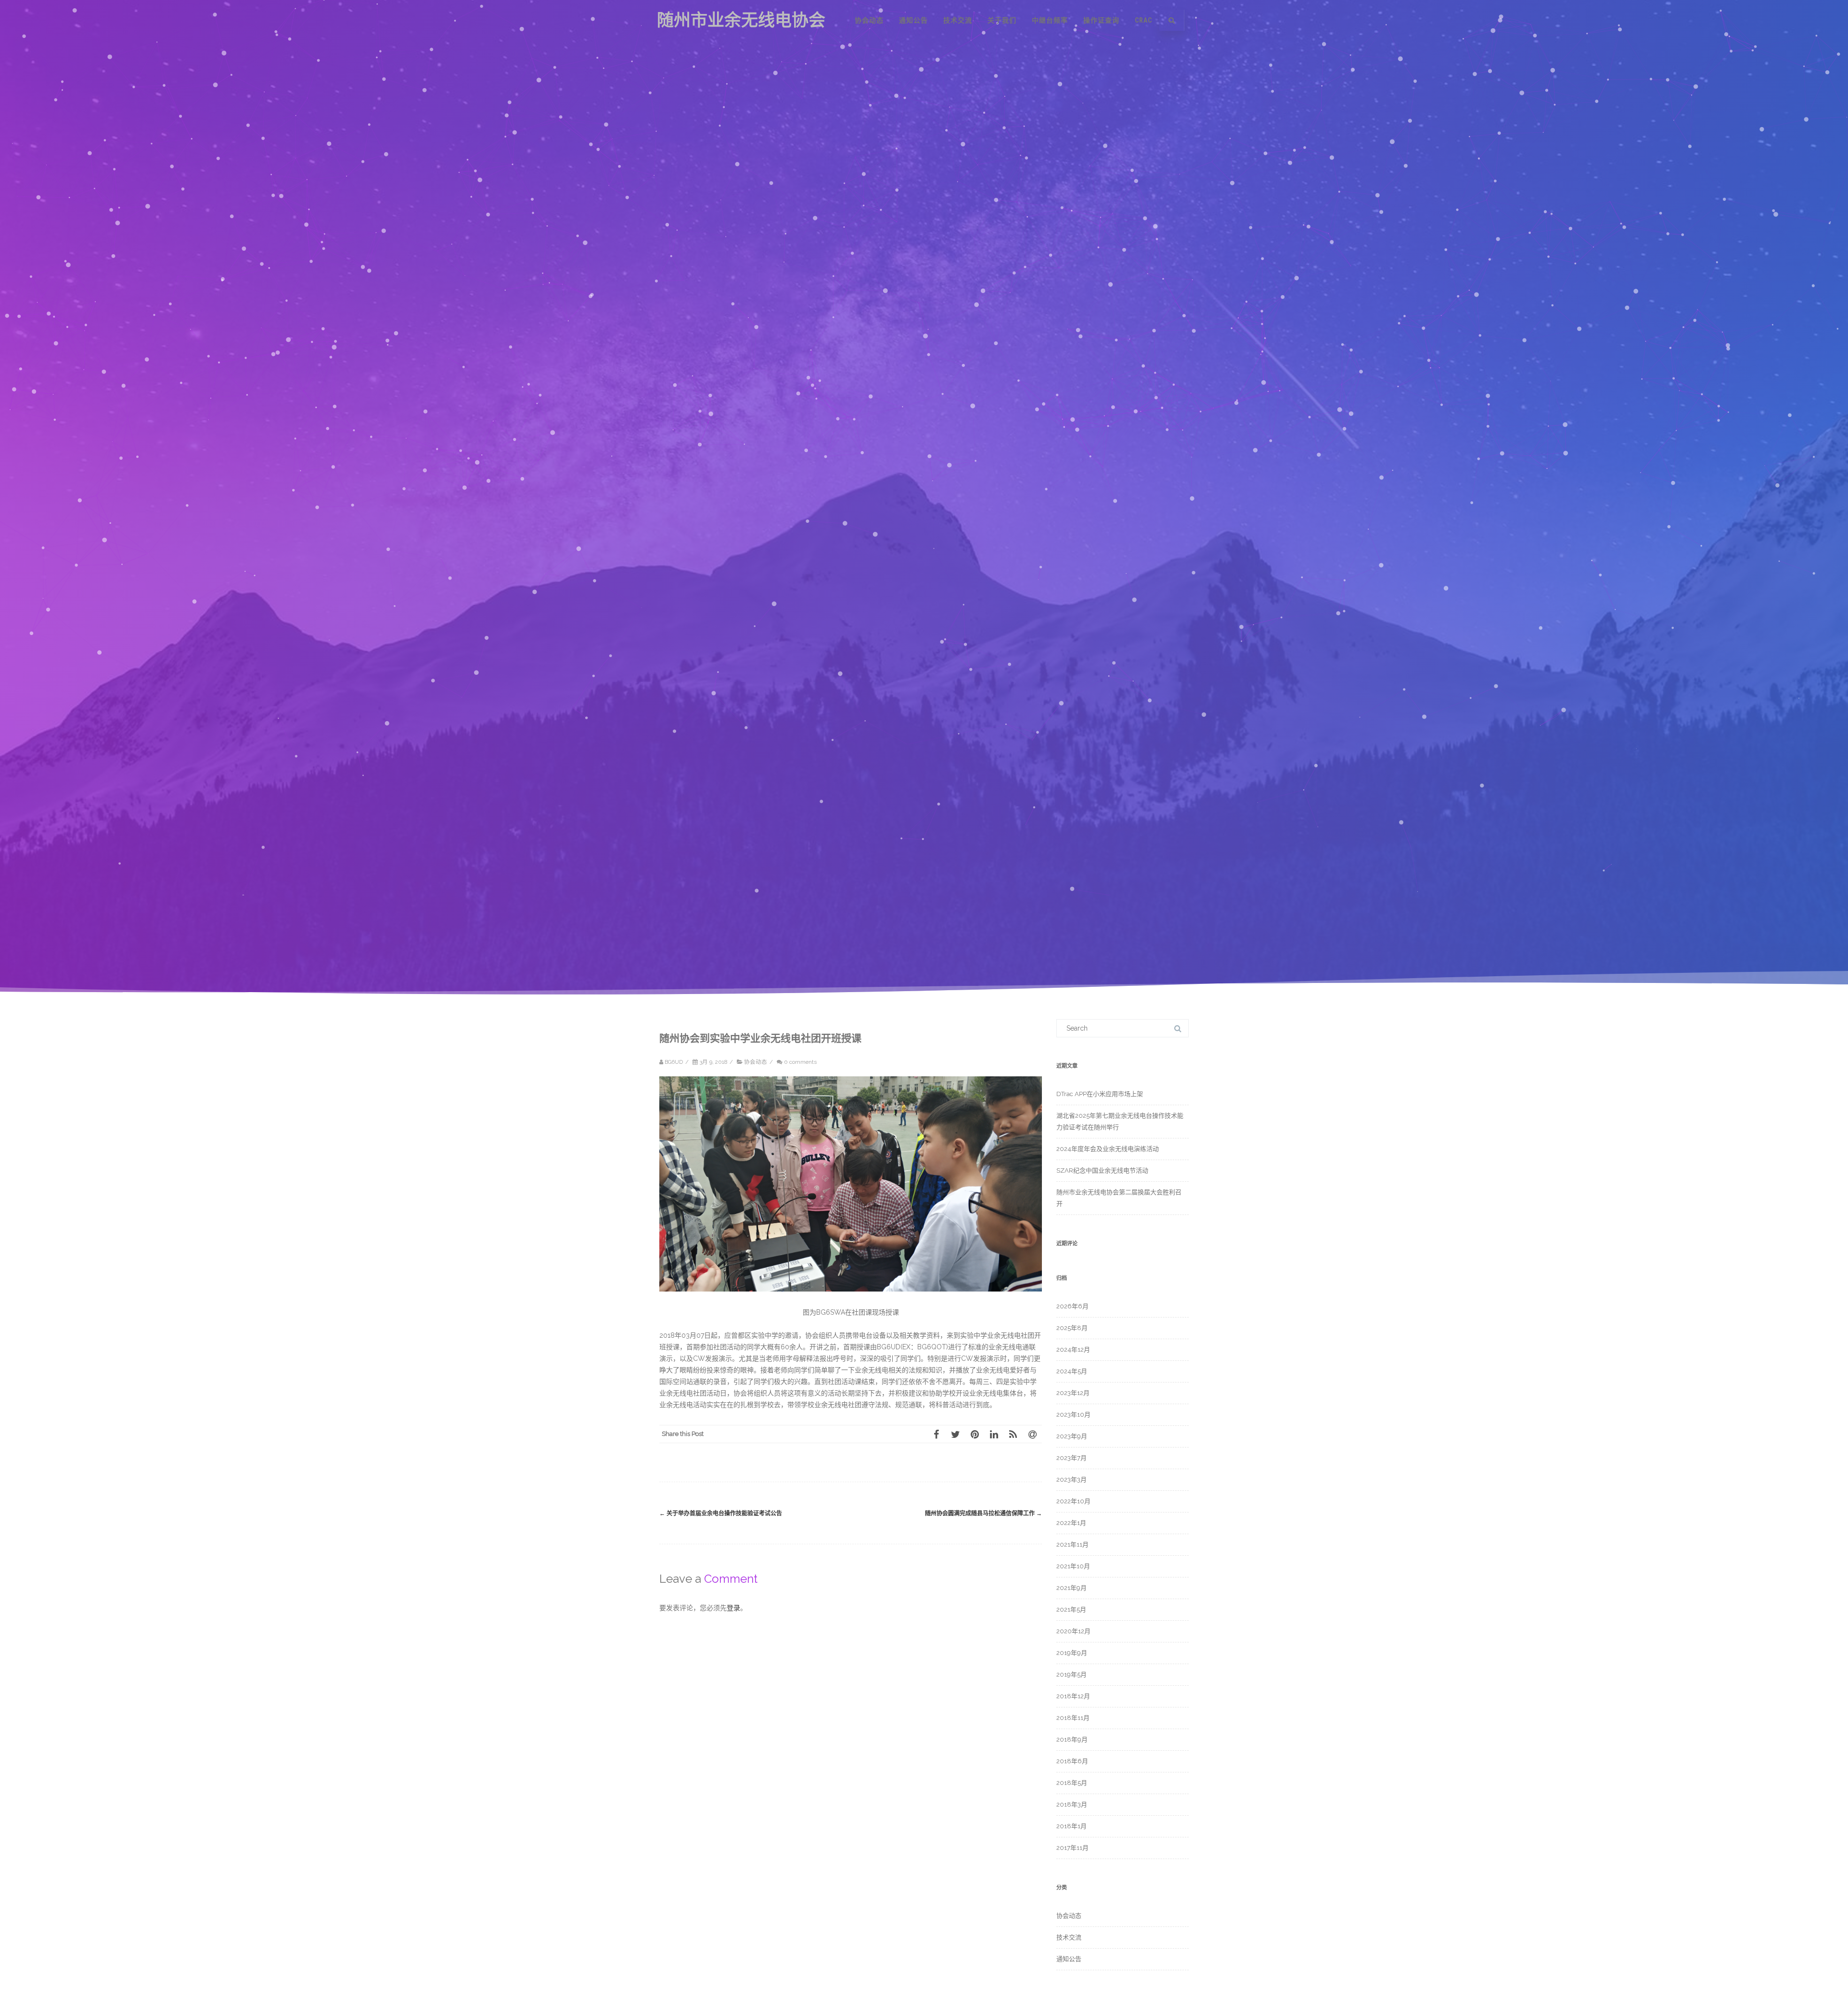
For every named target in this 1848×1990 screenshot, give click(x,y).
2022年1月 (1071, 1523)
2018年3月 (1072, 1804)
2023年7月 (1072, 1458)
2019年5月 (1072, 1674)
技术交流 (958, 20)
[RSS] (1013, 1434)
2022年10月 (1073, 1501)
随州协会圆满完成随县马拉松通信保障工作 (983, 1513)
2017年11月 (1072, 1848)
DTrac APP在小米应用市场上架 (1100, 1094)
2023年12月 (1073, 1393)
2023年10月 (1073, 1415)
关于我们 (1002, 20)
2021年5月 (1071, 1609)
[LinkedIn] (994, 1434)
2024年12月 (1073, 1350)
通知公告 (913, 20)
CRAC (1143, 20)
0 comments (800, 1062)
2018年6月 (1072, 1761)
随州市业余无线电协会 (741, 20)
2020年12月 (1073, 1631)
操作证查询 (1101, 20)
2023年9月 (1072, 1436)
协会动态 (869, 20)
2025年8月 (1072, 1328)
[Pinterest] (975, 1434)
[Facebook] (936, 1434)
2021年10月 (1073, 1566)
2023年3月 (1072, 1480)
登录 (733, 1608)
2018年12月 (1073, 1696)
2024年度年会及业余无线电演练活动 (1108, 1149)
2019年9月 (1072, 1653)
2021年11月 (1072, 1544)
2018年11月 (1073, 1718)
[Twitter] (955, 1434)
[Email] (1032, 1434)
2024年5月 (1072, 1371)
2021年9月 (1072, 1588)
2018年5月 (1072, 1783)
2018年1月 (1072, 1826)
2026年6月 (1072, 1306)
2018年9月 (1072, 1739)
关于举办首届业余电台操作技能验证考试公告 (721, 1513)
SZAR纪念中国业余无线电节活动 (1102, 1170)
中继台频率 (1050, 20)
